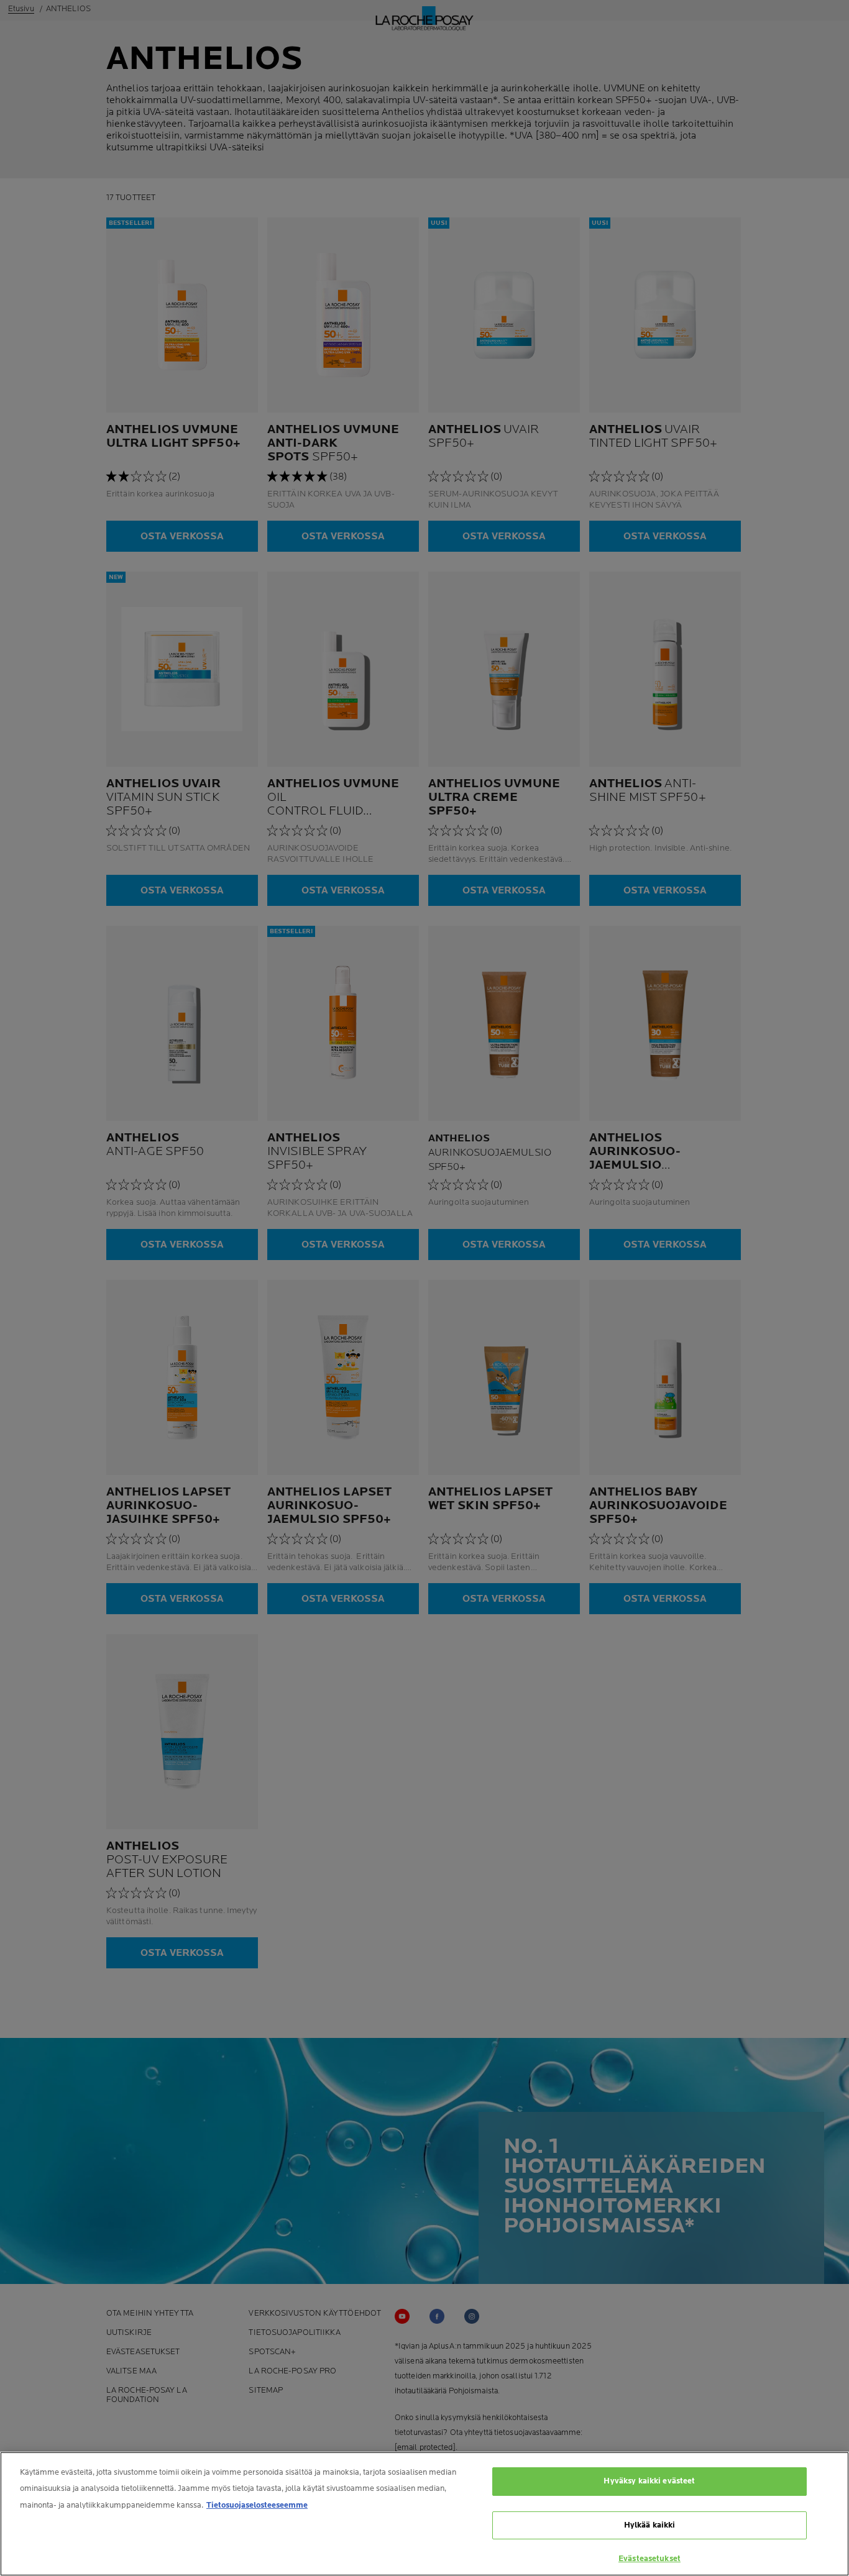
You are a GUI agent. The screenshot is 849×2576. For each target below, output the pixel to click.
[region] (424, 2514)
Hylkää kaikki (650, 2525)
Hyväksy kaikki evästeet (649, 2481)
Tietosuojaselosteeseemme (257, 2505)
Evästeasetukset (649, 2559)
